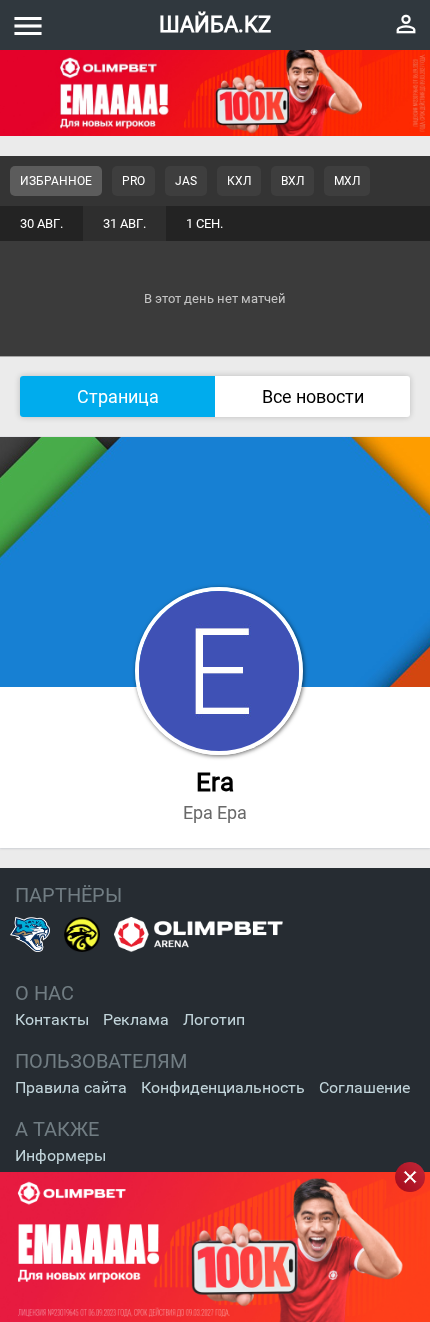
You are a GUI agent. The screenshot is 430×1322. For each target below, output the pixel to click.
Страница (118, 396)
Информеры (60, 1155)
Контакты (52, 1019)
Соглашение (364, 1087)
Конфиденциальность (223, 1087)
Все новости (313, 396)
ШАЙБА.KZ (215, 24)
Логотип (214, 1019)
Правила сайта (71, 1087)
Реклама (136, 1019)
